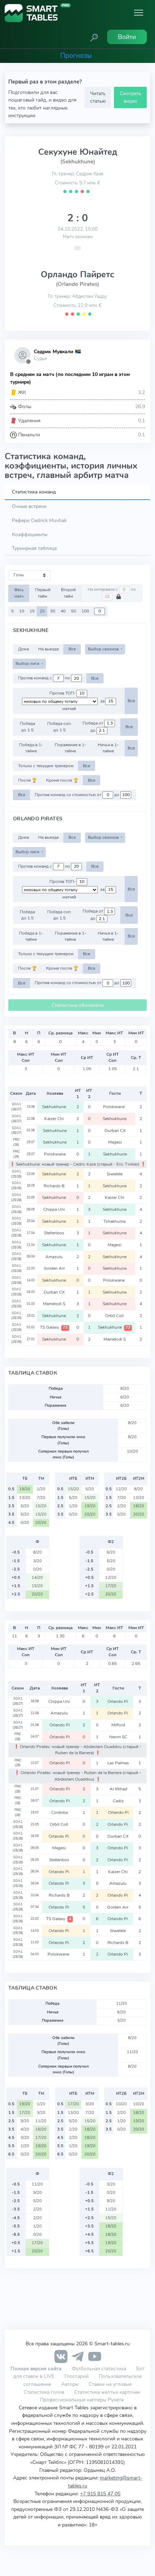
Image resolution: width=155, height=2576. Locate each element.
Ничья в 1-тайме (108, 748)
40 (63, 611)
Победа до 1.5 (27, 727)
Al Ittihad (118, 1789)
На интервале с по (112, 589)
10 (22, 611)
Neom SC (118, 1737)
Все (72, 649)
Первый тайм (43, 593)
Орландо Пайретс (77, 274)
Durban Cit (115, 1131)
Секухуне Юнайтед (78, 152)
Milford (118, 1725)
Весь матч (19, 593)
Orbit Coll (115, 1316)
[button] (94, 37)
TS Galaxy (54, 1327)
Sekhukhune (55, 1107)
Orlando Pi (118, 1701)
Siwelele (115, 1174)
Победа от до (93, 727)
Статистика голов (44, 2392)
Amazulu (55, 1257)
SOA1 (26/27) (16, 1107)
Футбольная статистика (100, 2368)
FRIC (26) (16, 1142)
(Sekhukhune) (78, 162)
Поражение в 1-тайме (70, 748)
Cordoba (59, 1812)
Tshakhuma (115, 1221)
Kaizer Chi (55, 1119)
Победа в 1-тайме (31, 748)
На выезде (48, 649)
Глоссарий (77, 2376)
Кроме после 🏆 (62, 780)
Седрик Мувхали (54, 352)
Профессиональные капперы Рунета (82, 2400)
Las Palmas (118, 1763)
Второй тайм (68, 593)
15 (32, 611)
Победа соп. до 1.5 (59, 727)
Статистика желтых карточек (107, 2392)
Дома (23, 649)
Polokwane (115, 1107)
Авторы (70, 2384)
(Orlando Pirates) (77, 284)
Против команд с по (45, 678)
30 (53, 611)
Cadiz (118, 1801)
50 (74, 611)
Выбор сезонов (104, 649)
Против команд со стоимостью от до (77, 795)
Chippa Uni (55, 1209)
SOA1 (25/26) (16, 1174)
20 (42, 611)
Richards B (55, 1186)
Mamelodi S (55, 1304)
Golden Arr (55, 1268)
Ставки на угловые (110, 2384)
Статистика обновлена (77, 1005)
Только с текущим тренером (46, 766)
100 (85, 611)
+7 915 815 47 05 (100, 2494)
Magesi (115, 1142)
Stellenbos (55, 1233)
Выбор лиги (28, 663)
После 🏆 (27, 780)
